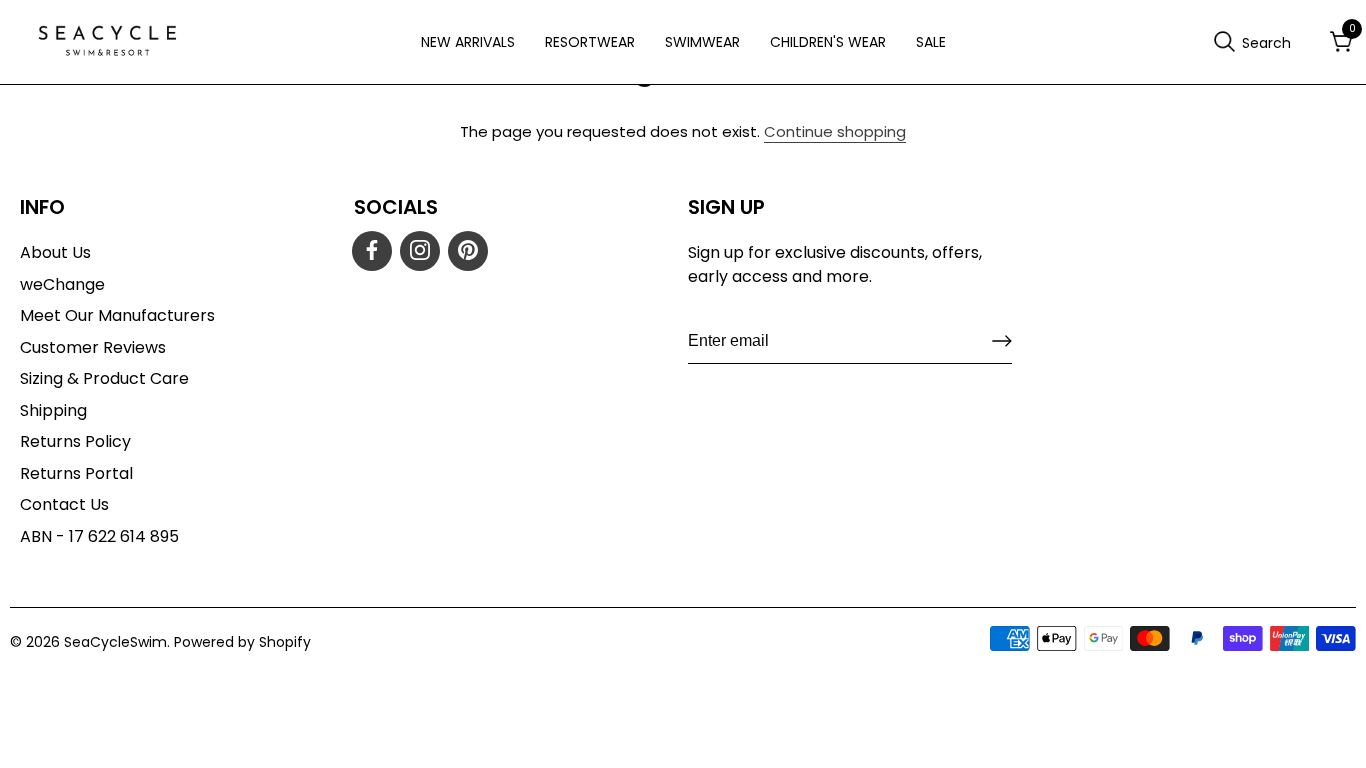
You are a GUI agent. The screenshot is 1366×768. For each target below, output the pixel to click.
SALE (931, 42)
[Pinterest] (468, 251)
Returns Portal (76, 473)
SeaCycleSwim (115, 642)
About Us (55, 252)
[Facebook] (372, 251)
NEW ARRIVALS (468, 42)
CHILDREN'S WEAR (828, 42)
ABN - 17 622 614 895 (99, 536)
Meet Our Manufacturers (117, 315)
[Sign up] (1002, 341)
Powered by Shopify (242, 642)
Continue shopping (835, 131)
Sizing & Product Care (104, 378)
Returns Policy (75, 441)
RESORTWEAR (590, 42)
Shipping (53, 410)
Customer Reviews (93, 347)
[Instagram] (420, 251)
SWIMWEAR (702, 42)
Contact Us (64, 504)
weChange (62, 284)
